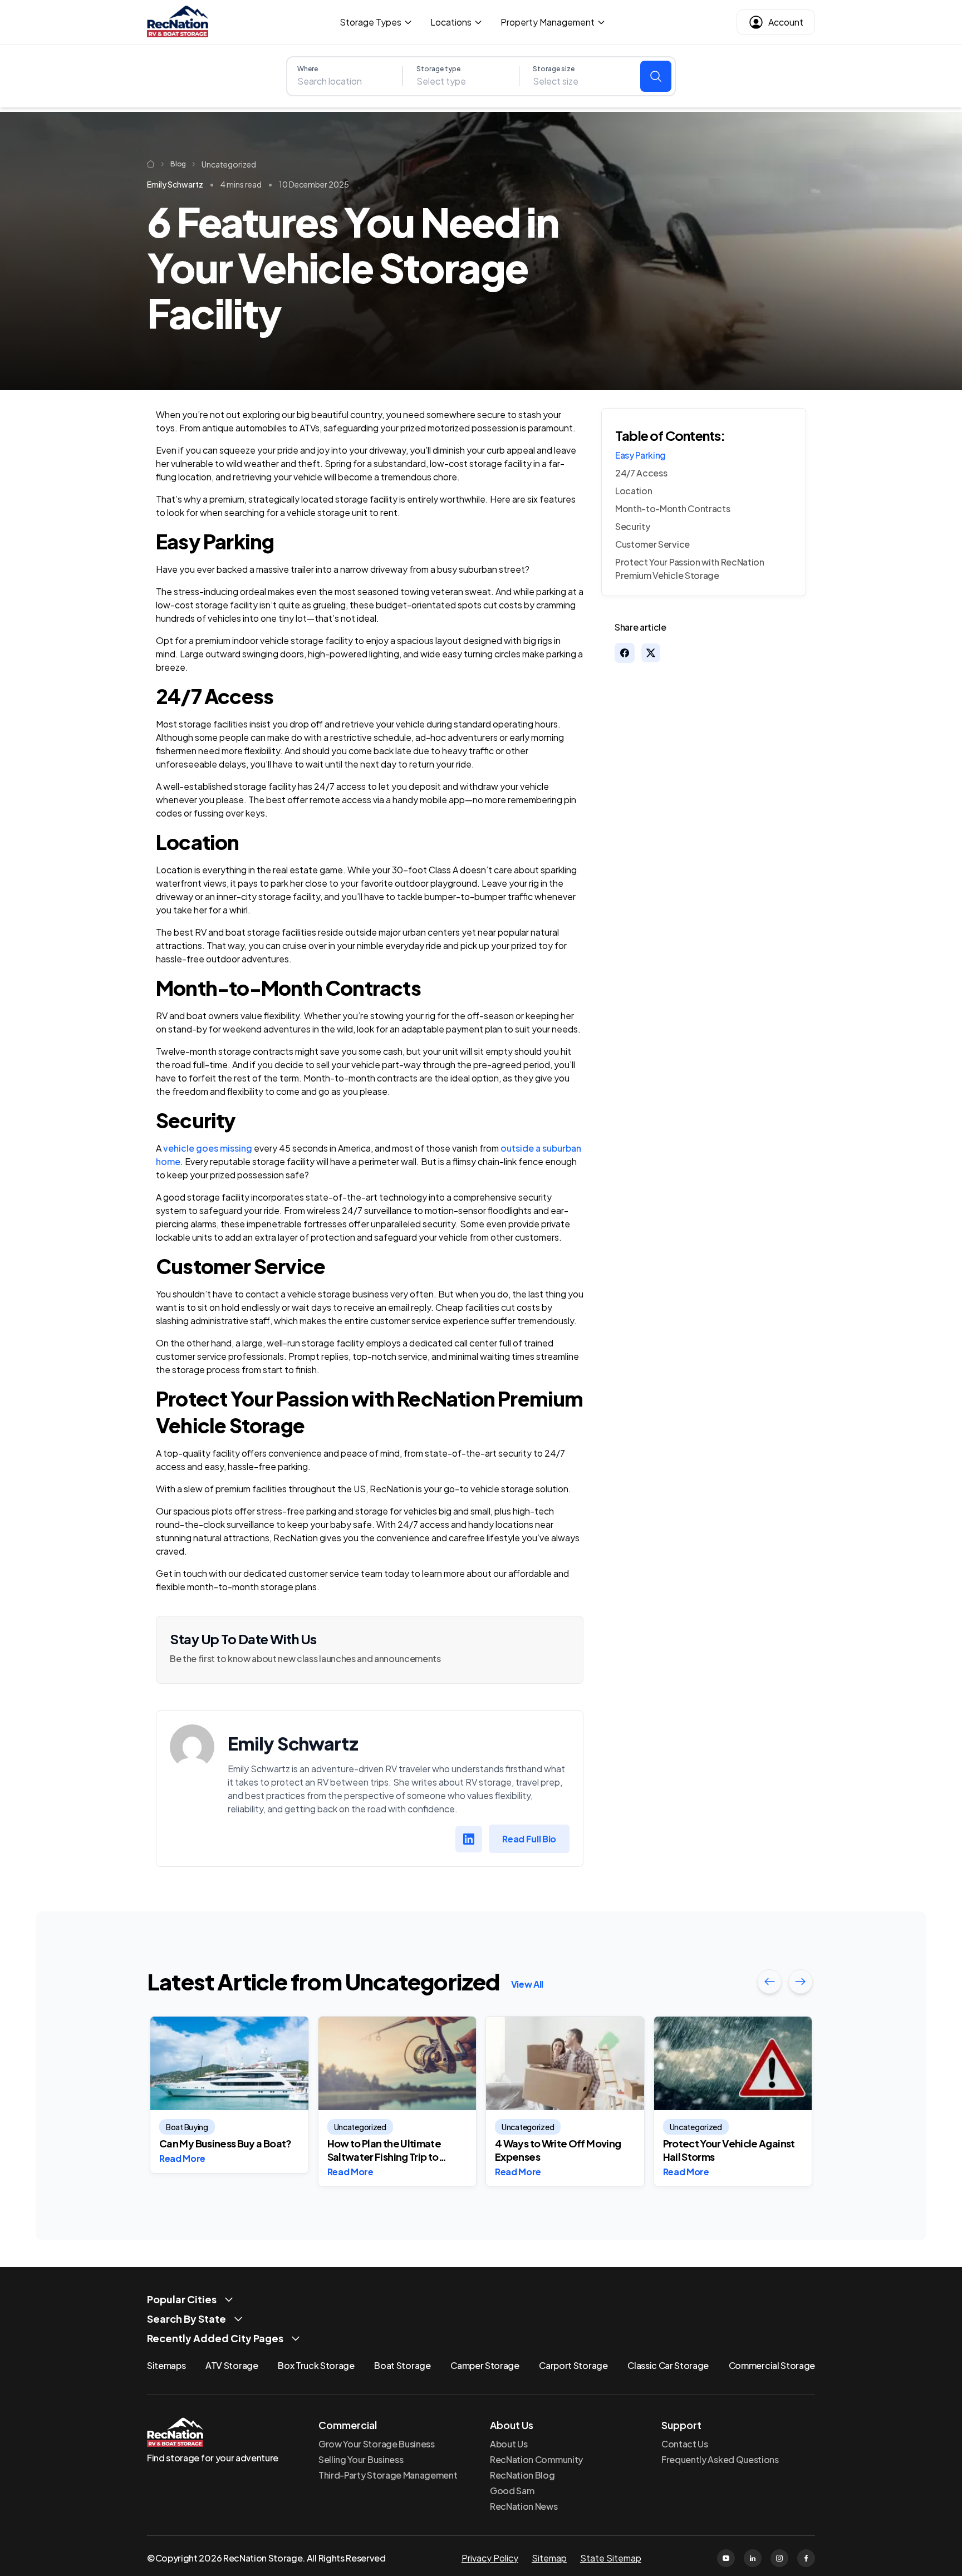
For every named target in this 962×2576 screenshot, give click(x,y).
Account (786, 22)
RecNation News (524, 2506)
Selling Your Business (361, 2459)
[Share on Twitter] (651, 653)
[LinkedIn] (469, 1839)
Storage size (554, 69)
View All (527, 1984)
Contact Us (685, 2444)
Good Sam (512, 2491)
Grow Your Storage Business (377, 2444)
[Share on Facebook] (625, 653)
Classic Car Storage (668, 2365)
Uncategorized (229, 164)
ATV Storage (232, 2365)
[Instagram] (779, 2558)
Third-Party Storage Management (388, 2475)
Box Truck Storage (316, 2365)
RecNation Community (536, 2459)
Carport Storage (573, 2365)
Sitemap (549, 2558)
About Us (509, 2444)
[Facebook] (806, 2558)
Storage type (438, 69)
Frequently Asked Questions (720, 2459)
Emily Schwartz (175, 184)
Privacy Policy (490, 2558)
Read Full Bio (529, 1839)
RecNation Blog (522, 2475)
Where (308, 69)
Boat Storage (402, 2365)
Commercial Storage (772, 2365)
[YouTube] (726, 2558)
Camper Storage (485, 2365)
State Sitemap (611, 2558)
